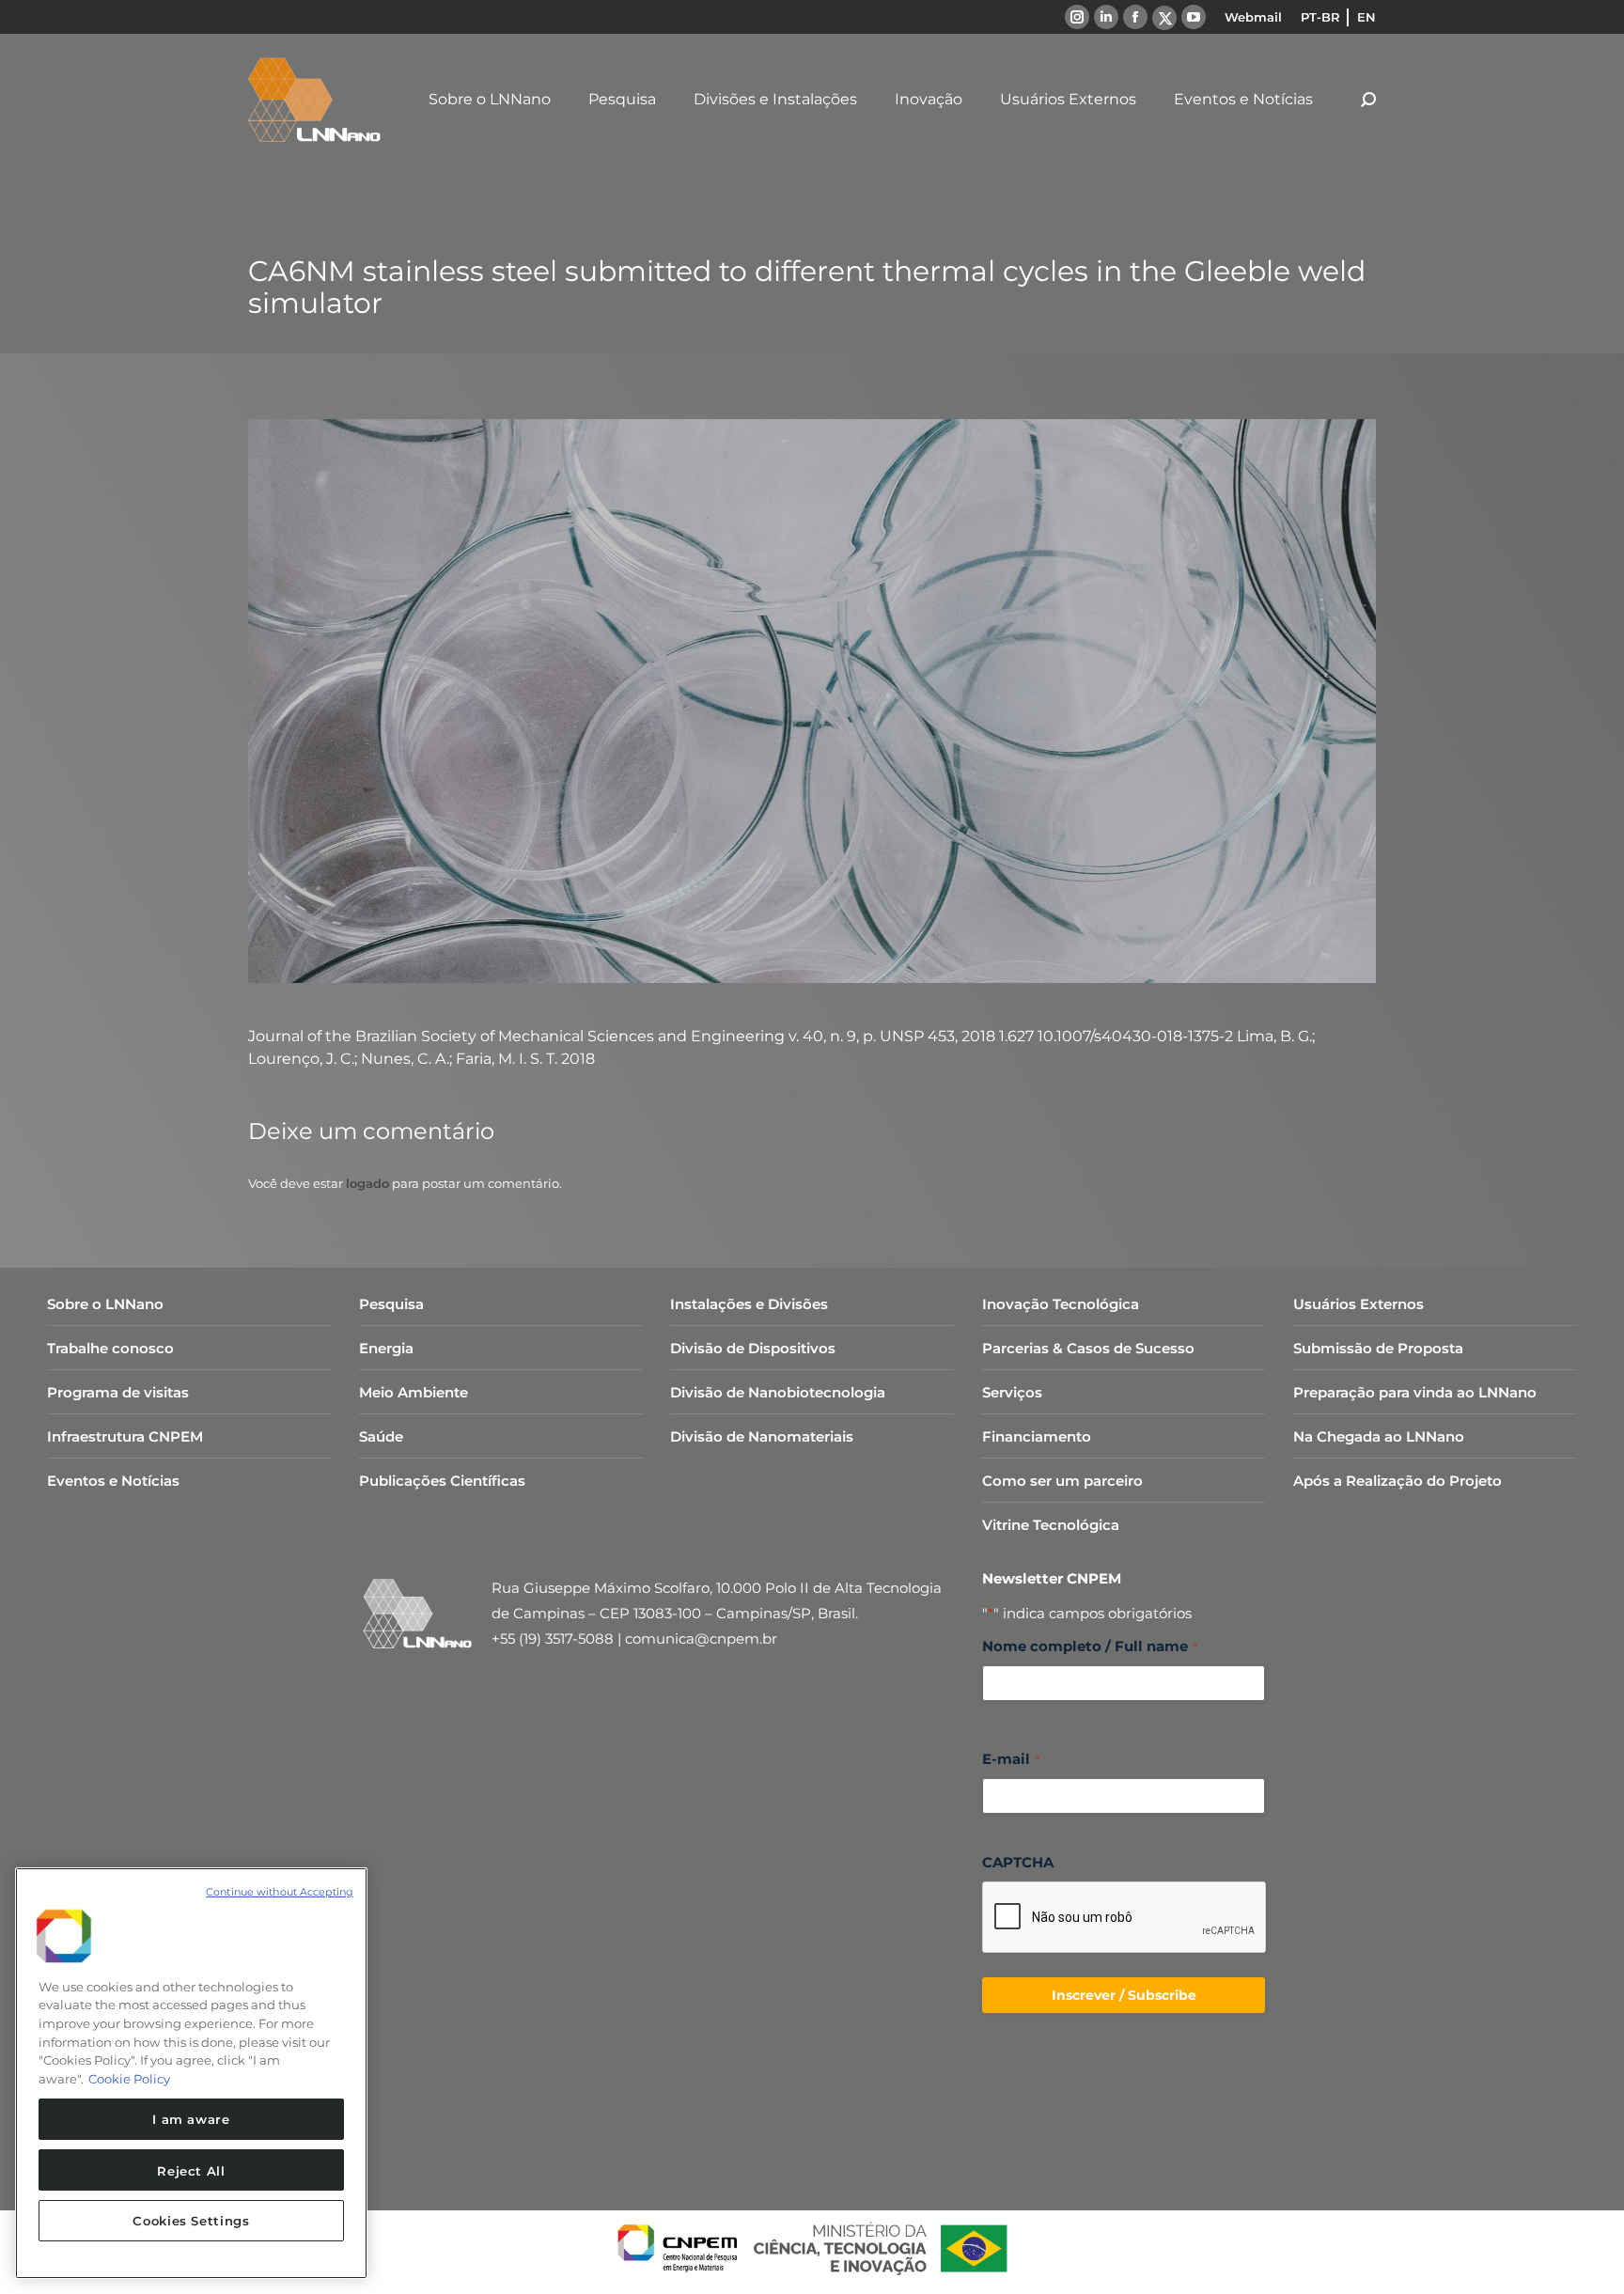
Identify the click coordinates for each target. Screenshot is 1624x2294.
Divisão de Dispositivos (753, 1348)
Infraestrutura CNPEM (125, 1436)
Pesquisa (391, 1304)
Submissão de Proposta (1378, 1348)
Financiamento (1037, 1436)
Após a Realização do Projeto (1398, 1481)
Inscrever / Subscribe (1124, 1995)
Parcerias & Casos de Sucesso (1088, 1348)
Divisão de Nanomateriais (762, 1436)
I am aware (191, 2119)
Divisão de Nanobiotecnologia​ (778, 1392)
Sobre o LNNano (105, 1304)
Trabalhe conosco (110, 1348)
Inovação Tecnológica (1061, 1304)
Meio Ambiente (414, 1392)
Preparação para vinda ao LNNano (1415, 1392)
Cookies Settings (191, 2221)
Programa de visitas (118, 1392)
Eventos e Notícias (113, 1481)
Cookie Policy (129, 2079)
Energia (386, 1348)
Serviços (1012, 1392)
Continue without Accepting (280, 1892)
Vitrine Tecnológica (1051, 1525)
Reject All (191, 2170)
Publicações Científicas (442, 1481)
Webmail (1253, 17)
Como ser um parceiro (1062, 1481)
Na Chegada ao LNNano (1379, 1436)
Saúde (381, 1436)
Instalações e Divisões (749, 1304)
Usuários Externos (1359, 1304)
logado (367, 1183)
